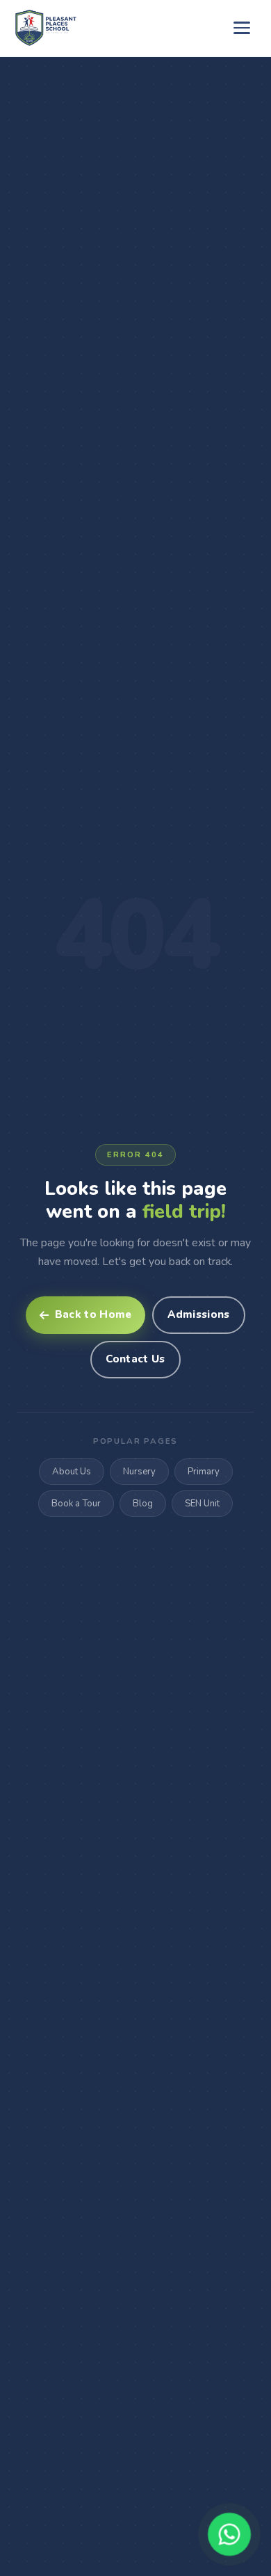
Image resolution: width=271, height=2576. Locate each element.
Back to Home (93, 1314)
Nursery (139, 1472)
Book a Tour (76, 1504)
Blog (143, 1504)
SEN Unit (202, 1504)
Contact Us (135, 1359)
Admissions (198, 1314)
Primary (204, 1472)
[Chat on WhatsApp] (229, 2534)
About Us (72, 1472)
